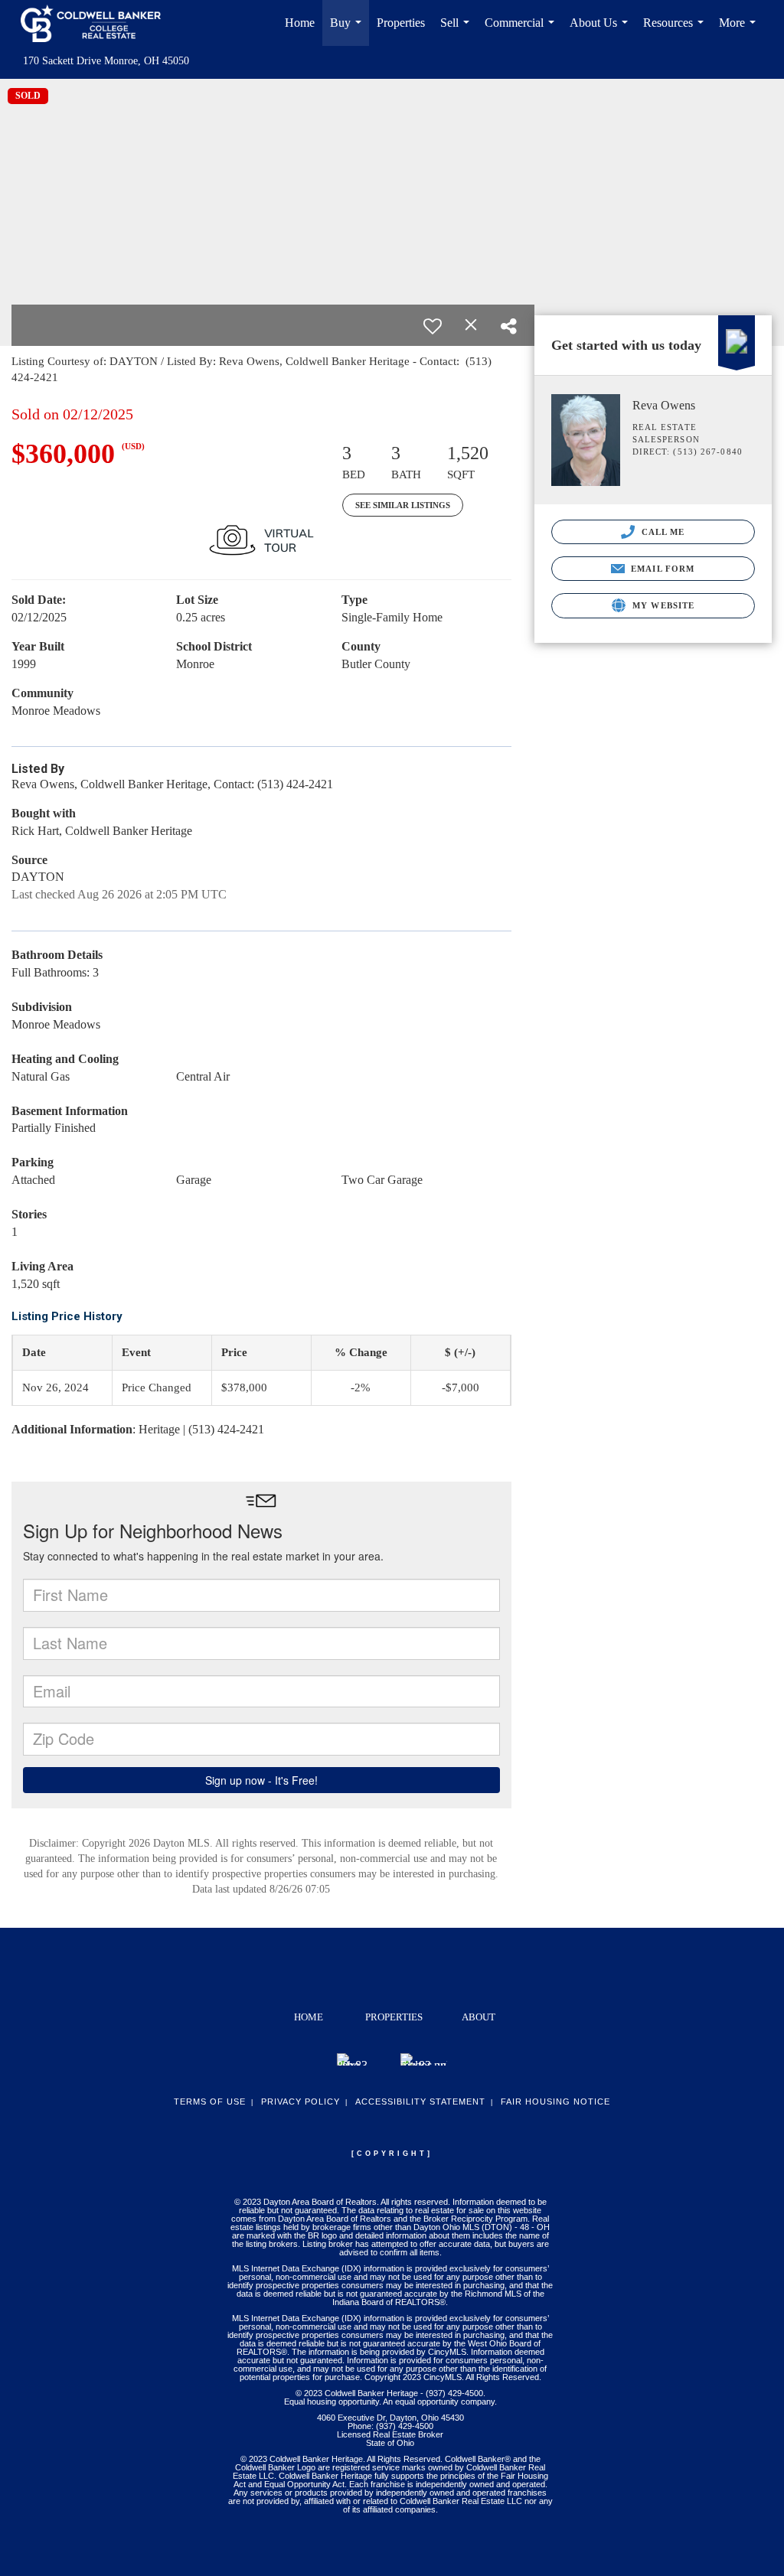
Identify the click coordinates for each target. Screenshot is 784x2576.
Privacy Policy (301, 2102)
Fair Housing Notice (555, 2102)
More (740, 31)
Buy (349, 31)
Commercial (523, 31)
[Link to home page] (98, 23)
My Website (662, 605)
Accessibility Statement (420, 2102)
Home (300, 23)
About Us (602, 31)
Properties (401, 23)
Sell (458, 31)
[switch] (433, 326)
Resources (676, 31)
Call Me (662, 532)
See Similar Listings (403, 505)
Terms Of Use (210, 2102)
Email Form (661, 569)
